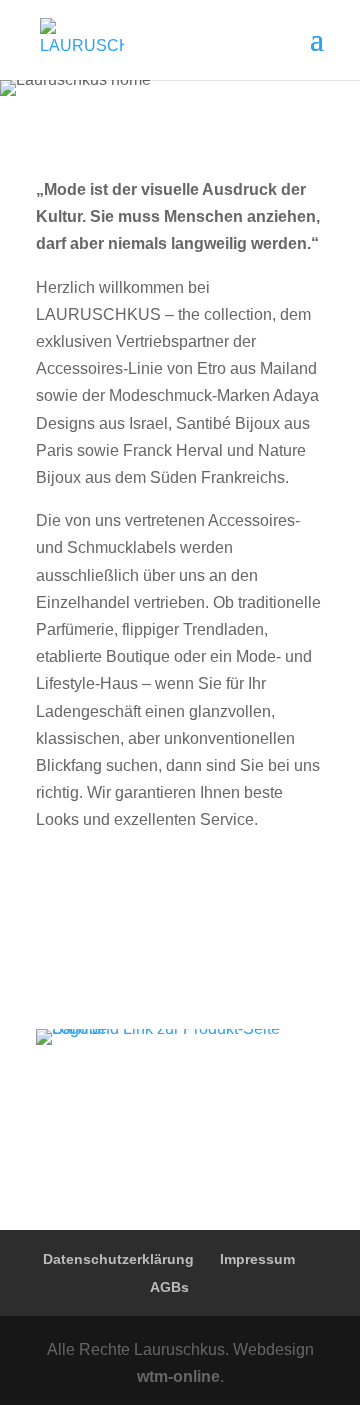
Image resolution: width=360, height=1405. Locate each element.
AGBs (169, 1287)
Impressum (257, 1259)
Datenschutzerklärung (118, 1259)
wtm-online (178, 1376)
